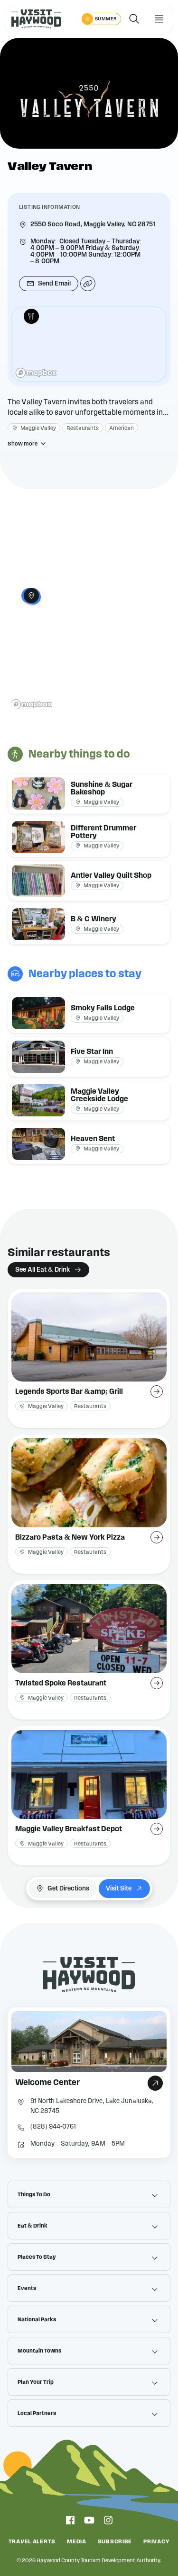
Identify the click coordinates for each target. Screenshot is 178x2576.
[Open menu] (159, 19)
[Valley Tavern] (31, 316)
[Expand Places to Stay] (155, 2257)
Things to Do (34, 2194)
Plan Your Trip (36, 2382)
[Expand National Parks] (155, 2319)
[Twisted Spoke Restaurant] (89, 1650)
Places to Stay (37, 2257)
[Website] (88, 284)
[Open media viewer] (89, 93)
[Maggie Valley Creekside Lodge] (89, 1100)
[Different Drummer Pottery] (89, 837)
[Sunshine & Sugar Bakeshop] (89, 793)
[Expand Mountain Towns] (155, 2351)
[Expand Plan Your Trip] (155, 2382)
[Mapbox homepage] (36, 373)
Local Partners (37, 2413)
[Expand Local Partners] (155, 2413)
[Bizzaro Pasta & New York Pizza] (89, 1504)
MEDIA (77, 2541)
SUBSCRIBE (115, 2541)
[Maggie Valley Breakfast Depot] (89, 1796)
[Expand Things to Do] (155, 2194)
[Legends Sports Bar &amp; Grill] (89, 1358)
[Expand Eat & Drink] (155, 2226)
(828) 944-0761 (53, 2127)
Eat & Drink (33, 2226)
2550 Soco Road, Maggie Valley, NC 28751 (93, 224)
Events (27, 2288)
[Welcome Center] (89, 2083)
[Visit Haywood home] (36, 19)
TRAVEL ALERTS (32, 2541)
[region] (89, 344)
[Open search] (134, 19)
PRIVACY (156, 2541)
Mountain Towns (39, 2351)
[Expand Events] (155, 2288)
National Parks (37, 2319)
